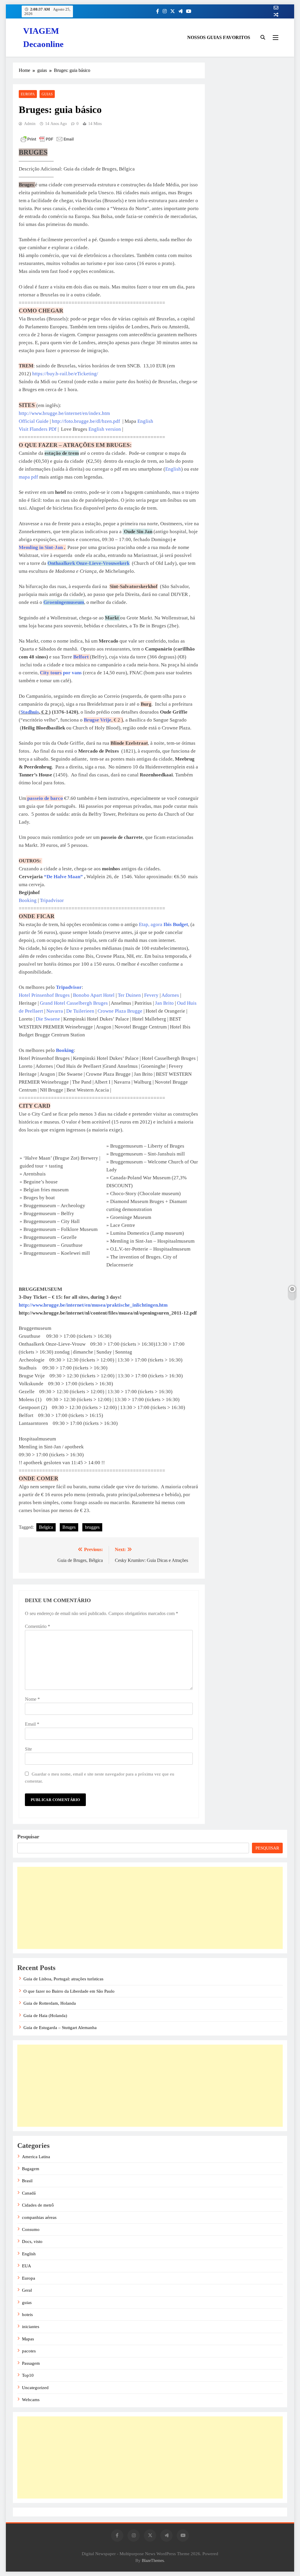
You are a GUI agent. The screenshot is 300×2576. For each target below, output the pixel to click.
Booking (28, 900)
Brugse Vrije (98, 720)
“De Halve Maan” (63, 877)
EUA (27, 2266)
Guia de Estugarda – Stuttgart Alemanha (60, 2028)
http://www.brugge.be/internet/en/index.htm (64, 413)
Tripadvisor (52, 900)
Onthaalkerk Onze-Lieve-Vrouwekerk (88, 563)
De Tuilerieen (80, 1011)
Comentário (37, 1626)
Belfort (82, 657)
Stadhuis (30, 712)
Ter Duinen (129, 995)
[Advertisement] (150, 1908)
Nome (32, 1699)
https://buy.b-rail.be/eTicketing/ (65, 374)
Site (28, 1749)
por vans (61, 673)
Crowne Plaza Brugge (120, 1011)
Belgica (46, 1527)
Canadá (29, 2193)
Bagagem (31, 2169)
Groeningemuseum (64, 602)
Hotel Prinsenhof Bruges (44, 995)
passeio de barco (45, 798)
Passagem (31, 2363)
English (145, 421)
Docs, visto (32, 2241)
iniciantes (31, 2327)
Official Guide (34, 421)
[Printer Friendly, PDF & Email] (47, 139)
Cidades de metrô (38, 2205)
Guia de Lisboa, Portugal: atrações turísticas (63, 1979)
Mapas (28, 2339)
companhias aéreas (39, 2217)
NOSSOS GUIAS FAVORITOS (219, 37)
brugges (92, 1527)
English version (105, 429)
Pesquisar (28, 1837)
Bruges (69, 1527)
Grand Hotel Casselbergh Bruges (74, 1003)
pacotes (29, 2351)
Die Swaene (48, 1019)
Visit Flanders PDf (38, 429)
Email (32, 1724)
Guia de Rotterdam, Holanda (50, 2003)
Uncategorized (35, 2388)
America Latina (36, 2157)
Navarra (55, 1011)
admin (30, 124)
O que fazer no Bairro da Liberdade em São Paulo (69, 1991)
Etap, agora (163, 924)
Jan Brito (164, 1003)
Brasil (27, 2181)
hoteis (27, 2315)
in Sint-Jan (41, 547)
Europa (28, 94)
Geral (27, 2290)
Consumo (31, 2229)
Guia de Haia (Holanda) (45, 2016)
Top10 (28, 2375)
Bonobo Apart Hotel (94, 995)
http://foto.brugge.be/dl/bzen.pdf (86, 421)
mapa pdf (28, 477)
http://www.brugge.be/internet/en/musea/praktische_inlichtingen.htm (93, 1305)
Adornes (171, 995)
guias (47, 94)
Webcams (31, 2400)
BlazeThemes (153, 2560)
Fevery (152, 995)
